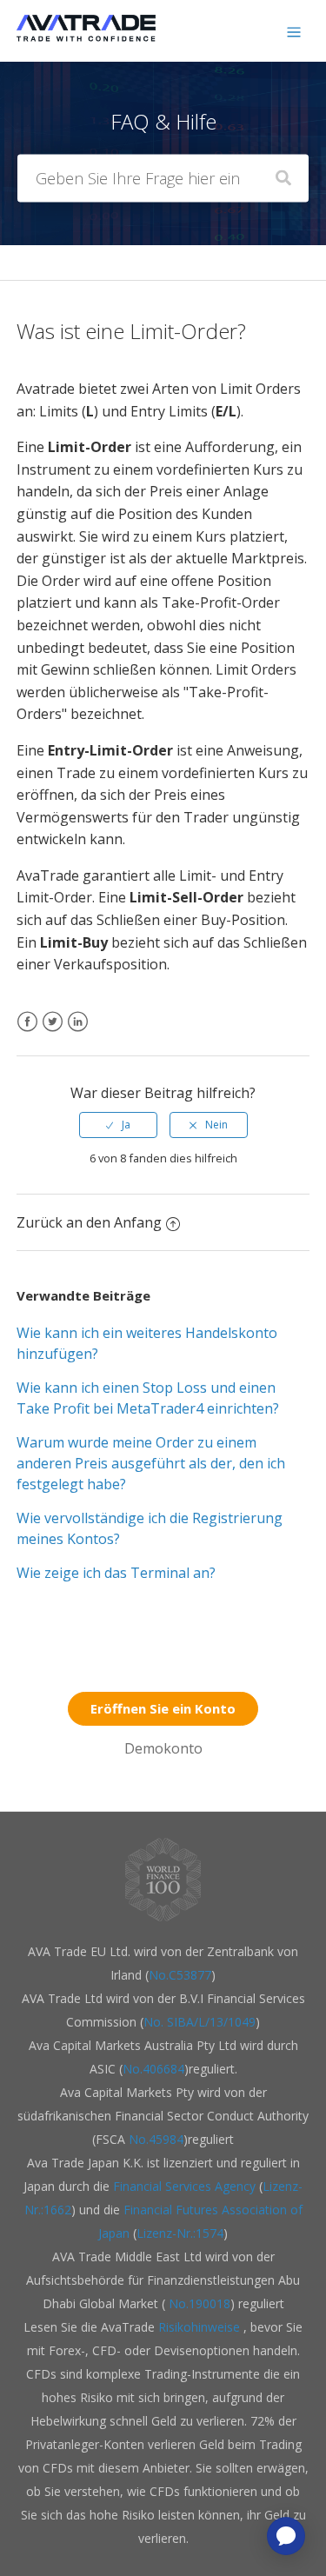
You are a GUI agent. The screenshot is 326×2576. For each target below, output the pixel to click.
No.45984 (156, 2139)
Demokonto (163, 1748)
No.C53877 (180, 1975)
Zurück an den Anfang (89, 1222)
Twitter (53, 1032)
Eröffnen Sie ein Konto (163, 1708)
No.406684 (153, 2069)
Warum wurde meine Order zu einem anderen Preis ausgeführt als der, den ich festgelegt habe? (151, 1463)
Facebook (27, 1032)
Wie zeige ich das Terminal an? (116, 1573)
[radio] (118, 1125)
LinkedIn (78, 1032)
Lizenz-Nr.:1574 (180, 2233)
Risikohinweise (201, 2327)
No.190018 (198, 2303)
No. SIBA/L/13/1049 (200, 2022)
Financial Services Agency (184, 2186)
